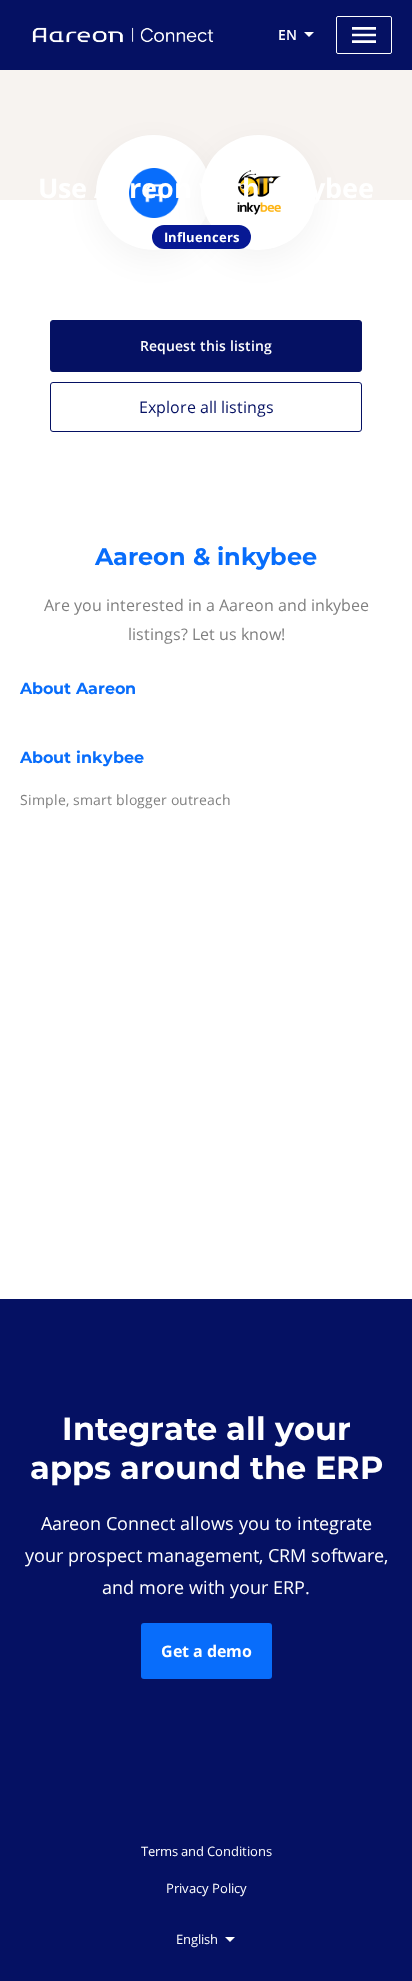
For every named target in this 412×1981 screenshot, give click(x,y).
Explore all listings (206, 407)
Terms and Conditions (206, 1851)
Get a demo (206, 1651)
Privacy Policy (206, 1888)
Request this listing (206, 345)
